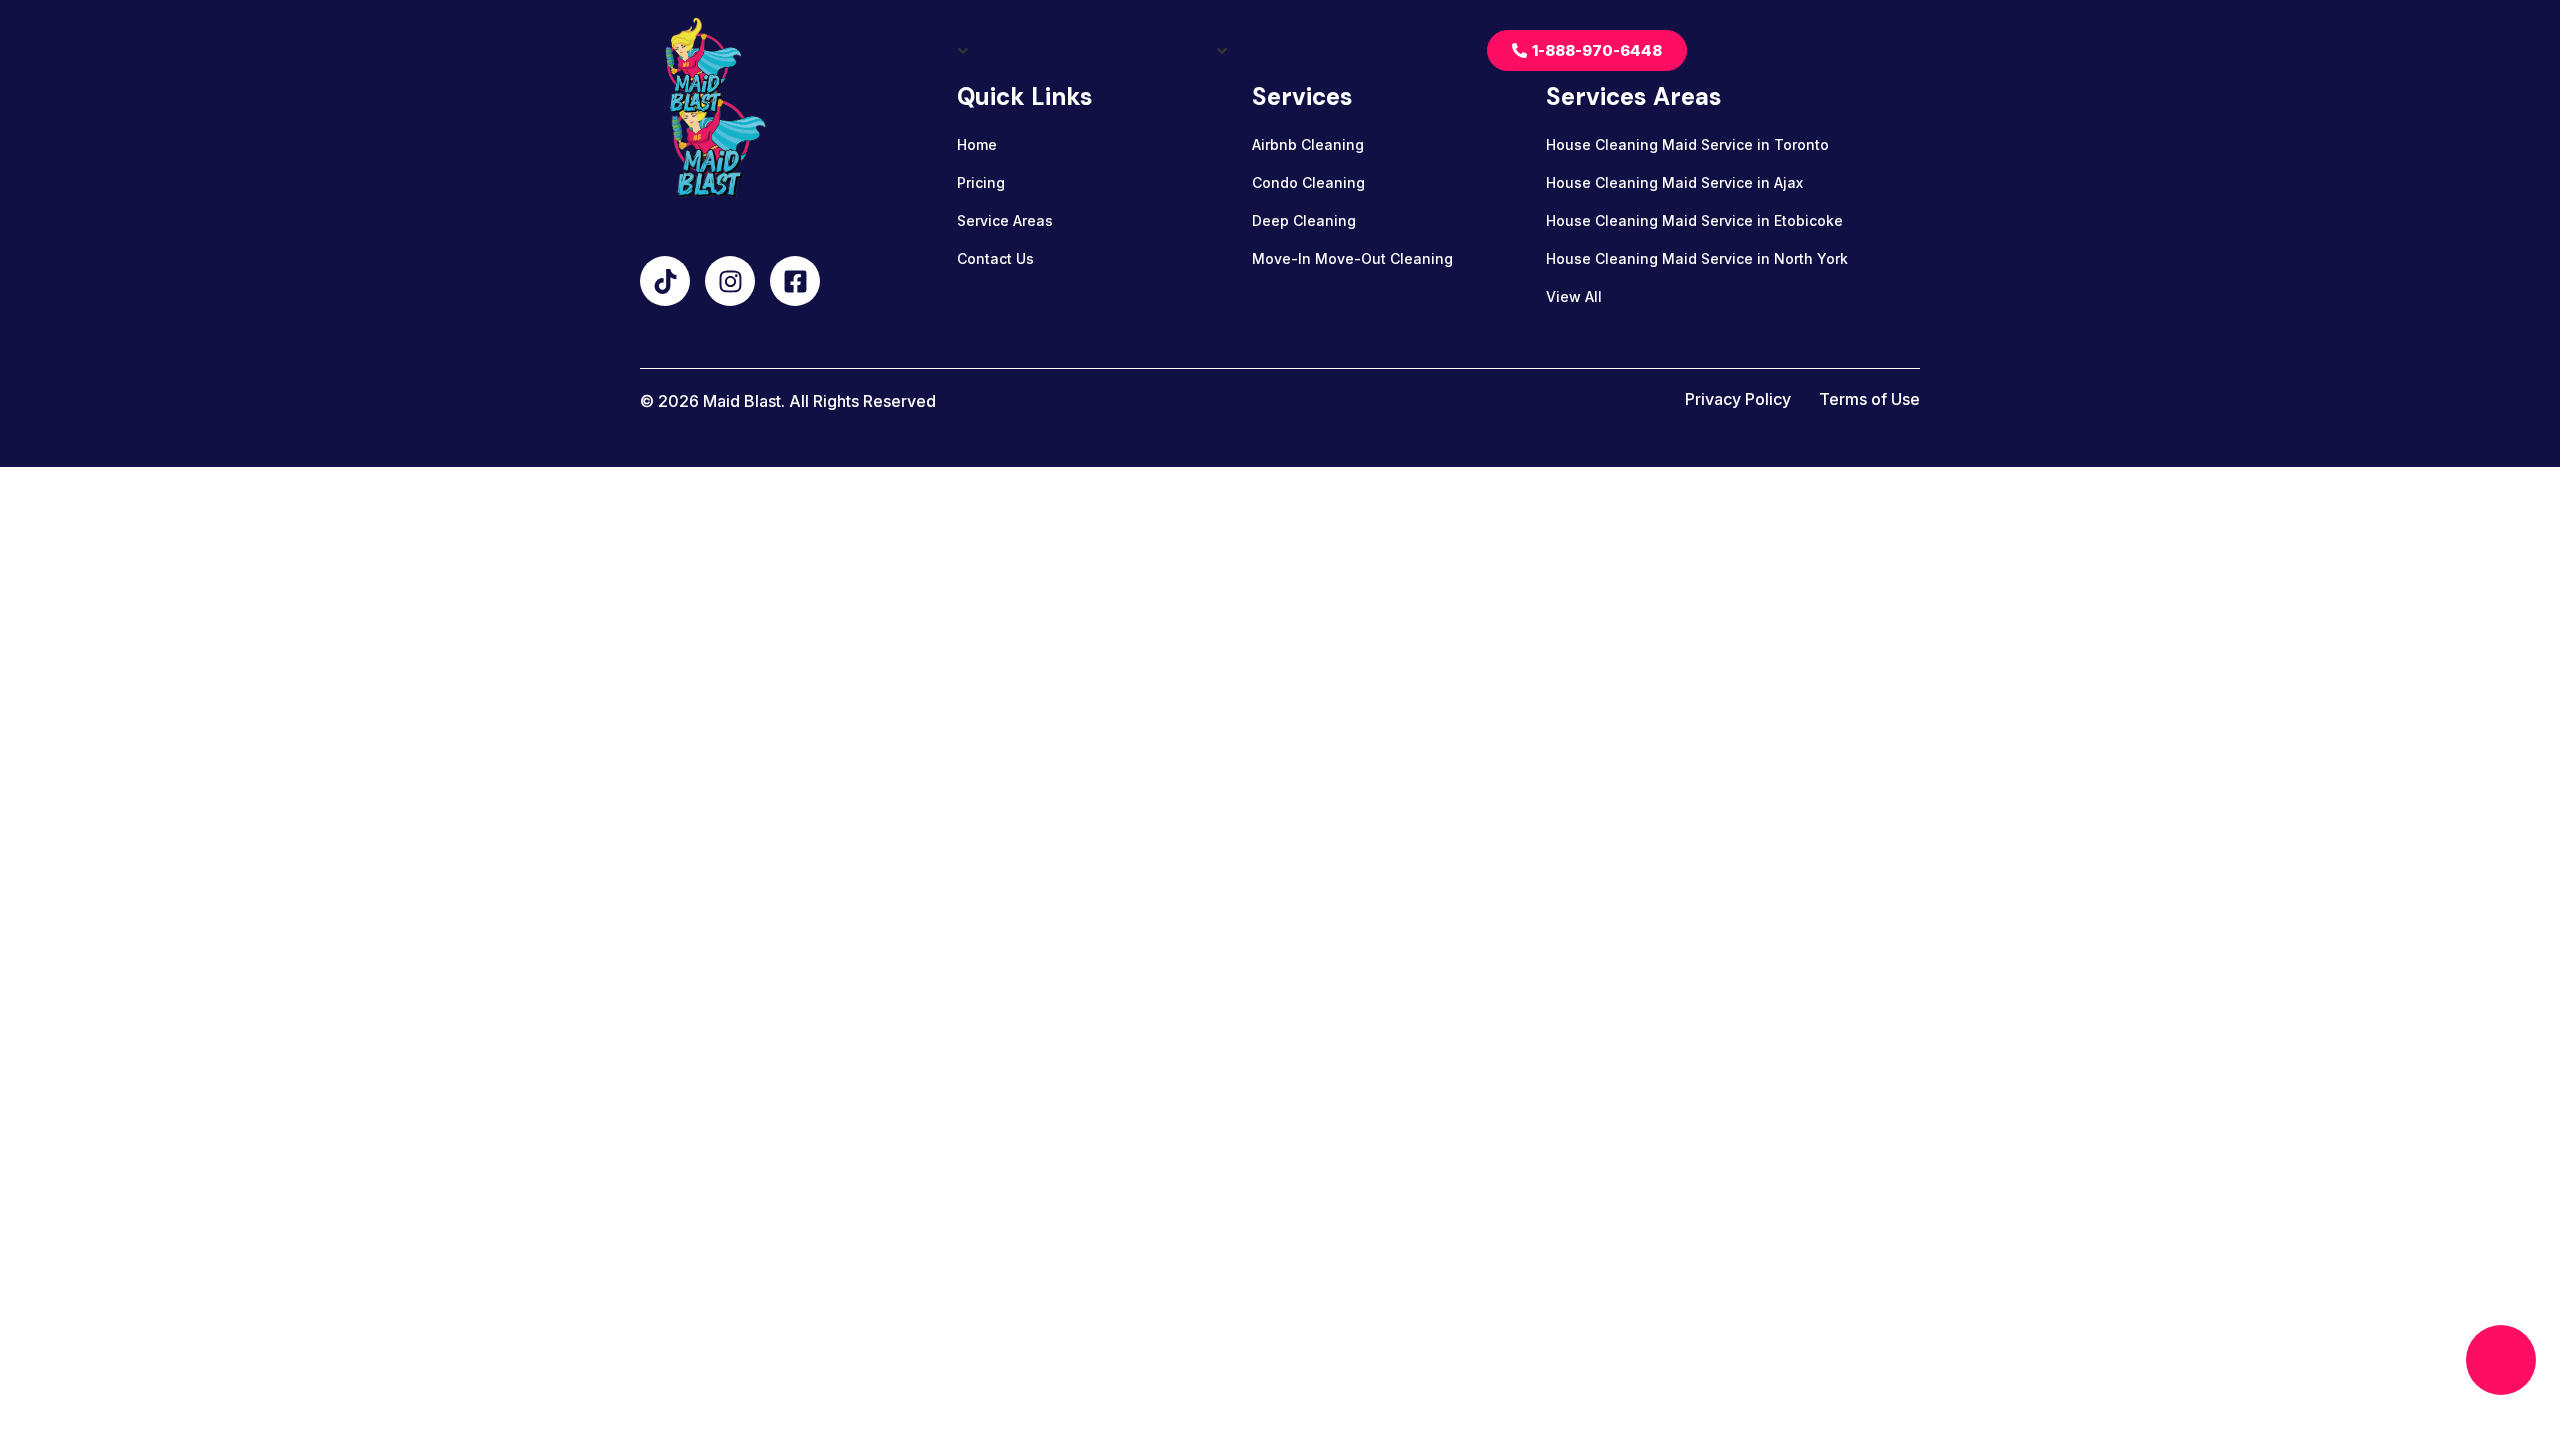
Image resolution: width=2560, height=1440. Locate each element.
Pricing (981, 182)
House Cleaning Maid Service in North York (1697, 258)
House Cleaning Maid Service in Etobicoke (1694, 220)
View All (1574, 296)
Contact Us (995, 258)
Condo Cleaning (1308, 182)
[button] (926, 51)
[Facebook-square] (795, 281)
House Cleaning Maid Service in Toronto (1687, 144)
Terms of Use (1869, 399)
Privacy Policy (1738, 399)
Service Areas (1005, 220)
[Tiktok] (665, 281)
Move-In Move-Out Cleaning (1352, 258)
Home (977, 144)
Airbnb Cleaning (1308, 144)
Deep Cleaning (1304, 220)
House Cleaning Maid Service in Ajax (1674, 182)
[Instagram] (730, 281)
